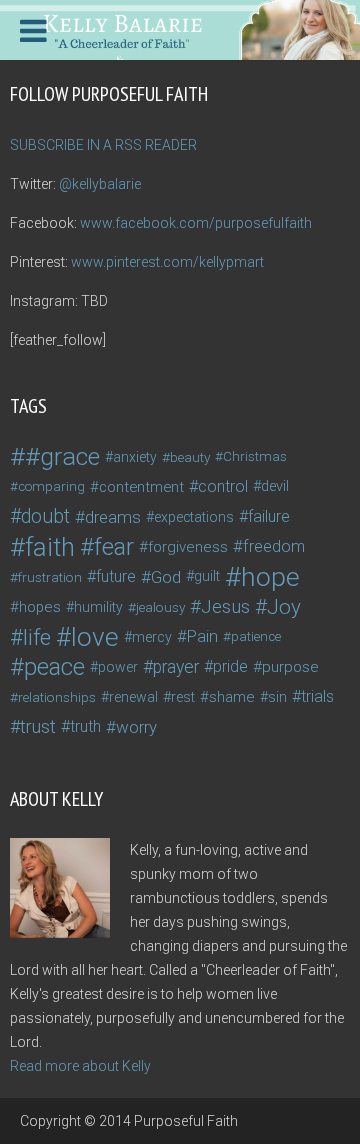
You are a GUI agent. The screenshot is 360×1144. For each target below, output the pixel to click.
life (37, 637)
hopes (40, 607)
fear (114, 547)
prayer (176, 667)
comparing (51, 486)
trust (38, 726)
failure (269, 516)
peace (54, 667)
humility (98, 607)
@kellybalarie (100, 184)
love (95, 637)
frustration (50, 577)
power (118, 667)
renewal (133, 697)
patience (256, 636)
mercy (152, 637)
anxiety (135, 457)
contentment (141, 487)
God (166, 577)
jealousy (160, 607)
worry (136, 727)
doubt (45, 516)
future (116, 576)
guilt (207, 576)
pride (230, 666)
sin (277, 697)
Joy (284, 607)
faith (50, 547)
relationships (57, 697)
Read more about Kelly (80, 1066)
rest (183, 697)
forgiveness (188, 547)
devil (275, 486)
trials (317, 696)
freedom (274, 546)
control (223, 486)
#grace (62, 457)
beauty (190, 457)
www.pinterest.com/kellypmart (167, 262)
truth (85, 726)
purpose (290, 667)
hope (270, 577)
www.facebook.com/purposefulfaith (196, 223)
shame (232, 697)
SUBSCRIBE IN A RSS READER (103, 145)
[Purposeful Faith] (180, 28)
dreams (113, 517)
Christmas (255, 456)
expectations (194, 517)
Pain (202, 636)
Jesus (225, 607)
